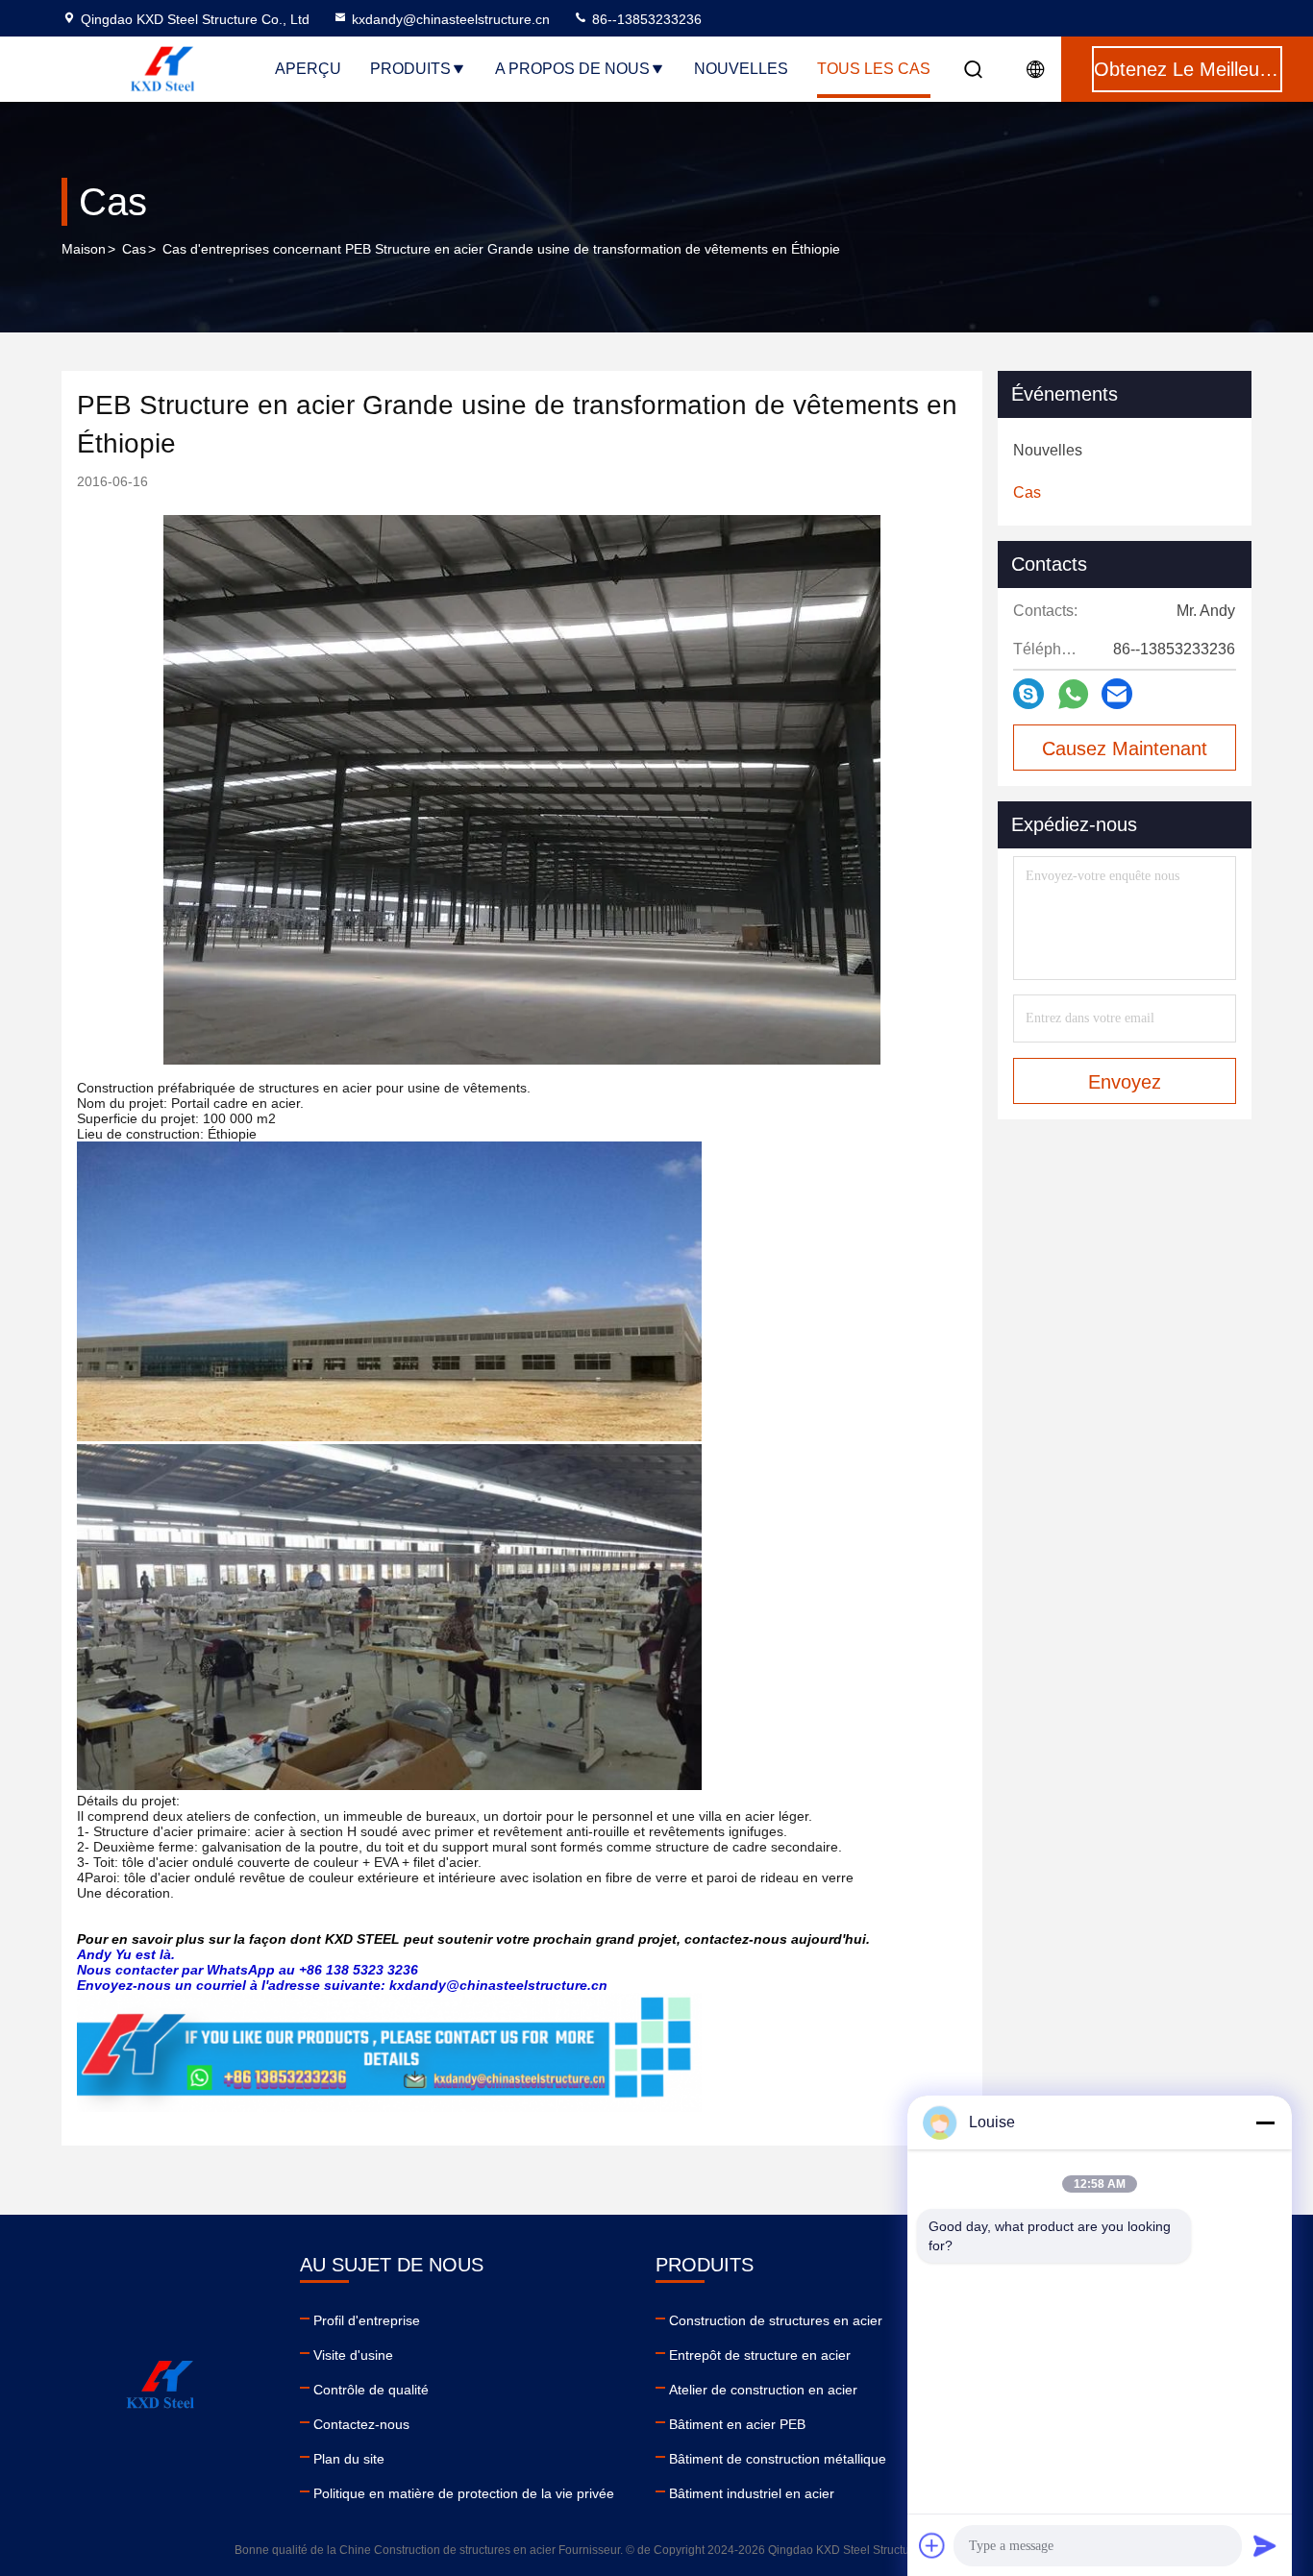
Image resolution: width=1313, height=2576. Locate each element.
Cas (134, 249)
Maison (84, 249)
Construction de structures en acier (776, 2320)
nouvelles (741, 69)
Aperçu (308, 69)
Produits (410, 69)
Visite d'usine (353, 2355)
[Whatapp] (1073, 694)
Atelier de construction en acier (763, 2390)
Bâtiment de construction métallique (778, 2459)
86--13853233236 (645, 19)
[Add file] (932, 2545)
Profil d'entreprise (367, 2320)
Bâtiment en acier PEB (737, 2424)
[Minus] (1265, 2122)
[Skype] (1028, 694)
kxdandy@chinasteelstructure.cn (451, 19)
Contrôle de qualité (371, 2390)
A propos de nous (572, 69)
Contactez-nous (361, 2424)
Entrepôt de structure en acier (760, 2355)
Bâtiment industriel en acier (752, 2493)
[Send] (1265, 2545)
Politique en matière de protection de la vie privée (464, 2493)
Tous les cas (874, 69)
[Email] (1117, 694)
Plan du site (349, 2459)
